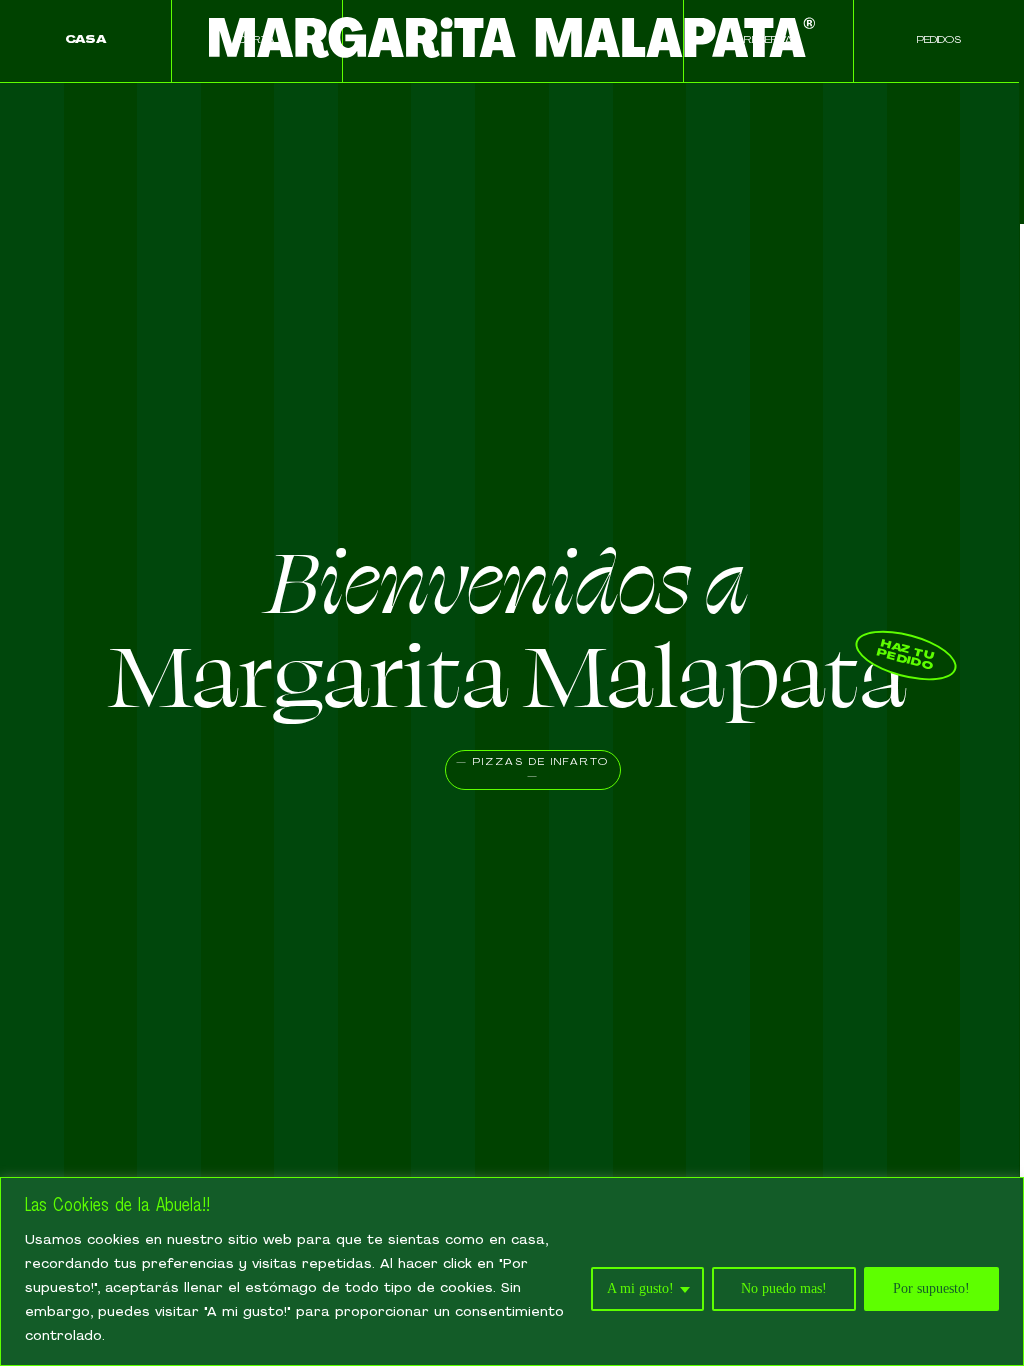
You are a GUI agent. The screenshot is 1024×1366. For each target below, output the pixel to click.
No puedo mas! (784, 1288)
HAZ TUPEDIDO (905, 655)
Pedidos (939, 40)
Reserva (768, 40)
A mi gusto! (640, 1288)
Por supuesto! (931, 1288)
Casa (85, 40)
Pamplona (257, 122)
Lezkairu (256, 204)
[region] (512, 1271)
